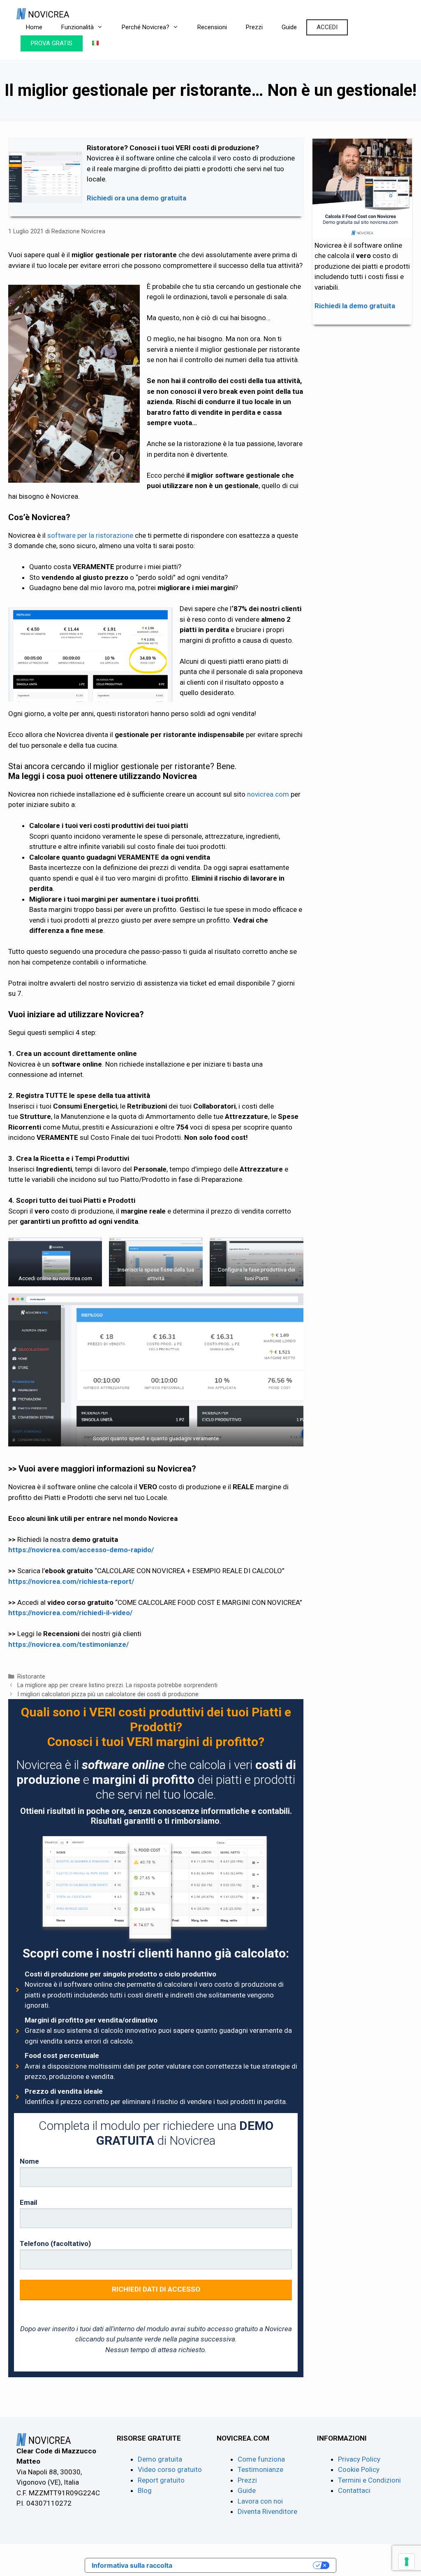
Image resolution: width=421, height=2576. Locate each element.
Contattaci (354, 2490)
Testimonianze (260, 2469)
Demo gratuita (160, 2459)
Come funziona (261, 2459)
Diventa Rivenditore (267, 2511)
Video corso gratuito (170, 2469)
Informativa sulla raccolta (132, 2565)
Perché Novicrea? (146, 27)
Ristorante (31, 1677)
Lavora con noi (260, 2501)
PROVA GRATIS (52, 43)
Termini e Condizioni (369, 2480)
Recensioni (212, 27)
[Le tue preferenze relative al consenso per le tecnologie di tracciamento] (407, 2562)
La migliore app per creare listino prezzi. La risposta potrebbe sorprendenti (117, 1685)
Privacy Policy (359, 2459)
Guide (289, 27)
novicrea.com (268, 794)
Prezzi (254, 27)
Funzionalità (77, 27)
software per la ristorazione (90, 535)
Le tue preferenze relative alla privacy (247, 2565)
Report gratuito (161, 2480)
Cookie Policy (359, 2469)
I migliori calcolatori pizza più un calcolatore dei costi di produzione (108, 1694)
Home (34, 27)
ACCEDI (327, 27)
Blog (145, 2490)
